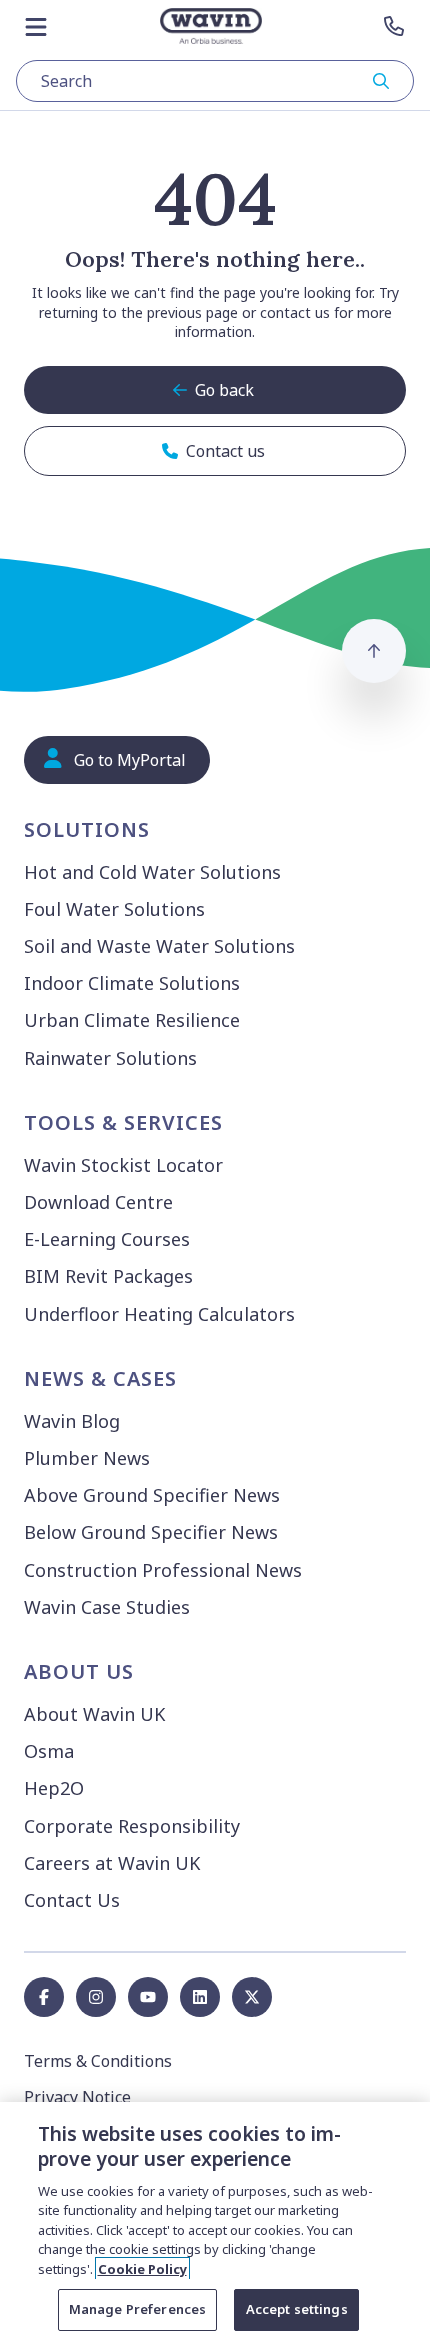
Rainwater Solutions (110, 1058)
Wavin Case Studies (107, 1607)
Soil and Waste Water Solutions (159, 946)
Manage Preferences (137, 2309)
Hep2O (54, 1788)
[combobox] (215, 81)
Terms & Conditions (98, 2061)
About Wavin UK (94, 1714)
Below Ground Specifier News (151, 1532)
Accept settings (297, 2309)
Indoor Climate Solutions (132, 983)
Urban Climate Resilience (132, 1020)
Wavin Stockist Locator (123, 1165)
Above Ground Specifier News (152, 1495)
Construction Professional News (163, 1570)
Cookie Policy (142, 2269)
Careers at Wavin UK (112, 1863)
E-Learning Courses (107, 1239)
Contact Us (72, 1900)
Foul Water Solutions (114, 909)
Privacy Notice (77, 2097)
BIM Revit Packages (108, 1276)
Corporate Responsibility (132, 1826)
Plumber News (87, 1458)
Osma (49, 1751)
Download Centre (98, 1202)
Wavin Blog (72, 1421)
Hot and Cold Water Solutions (152, 872)
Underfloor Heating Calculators (159, 1314)
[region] (215, 2224)
